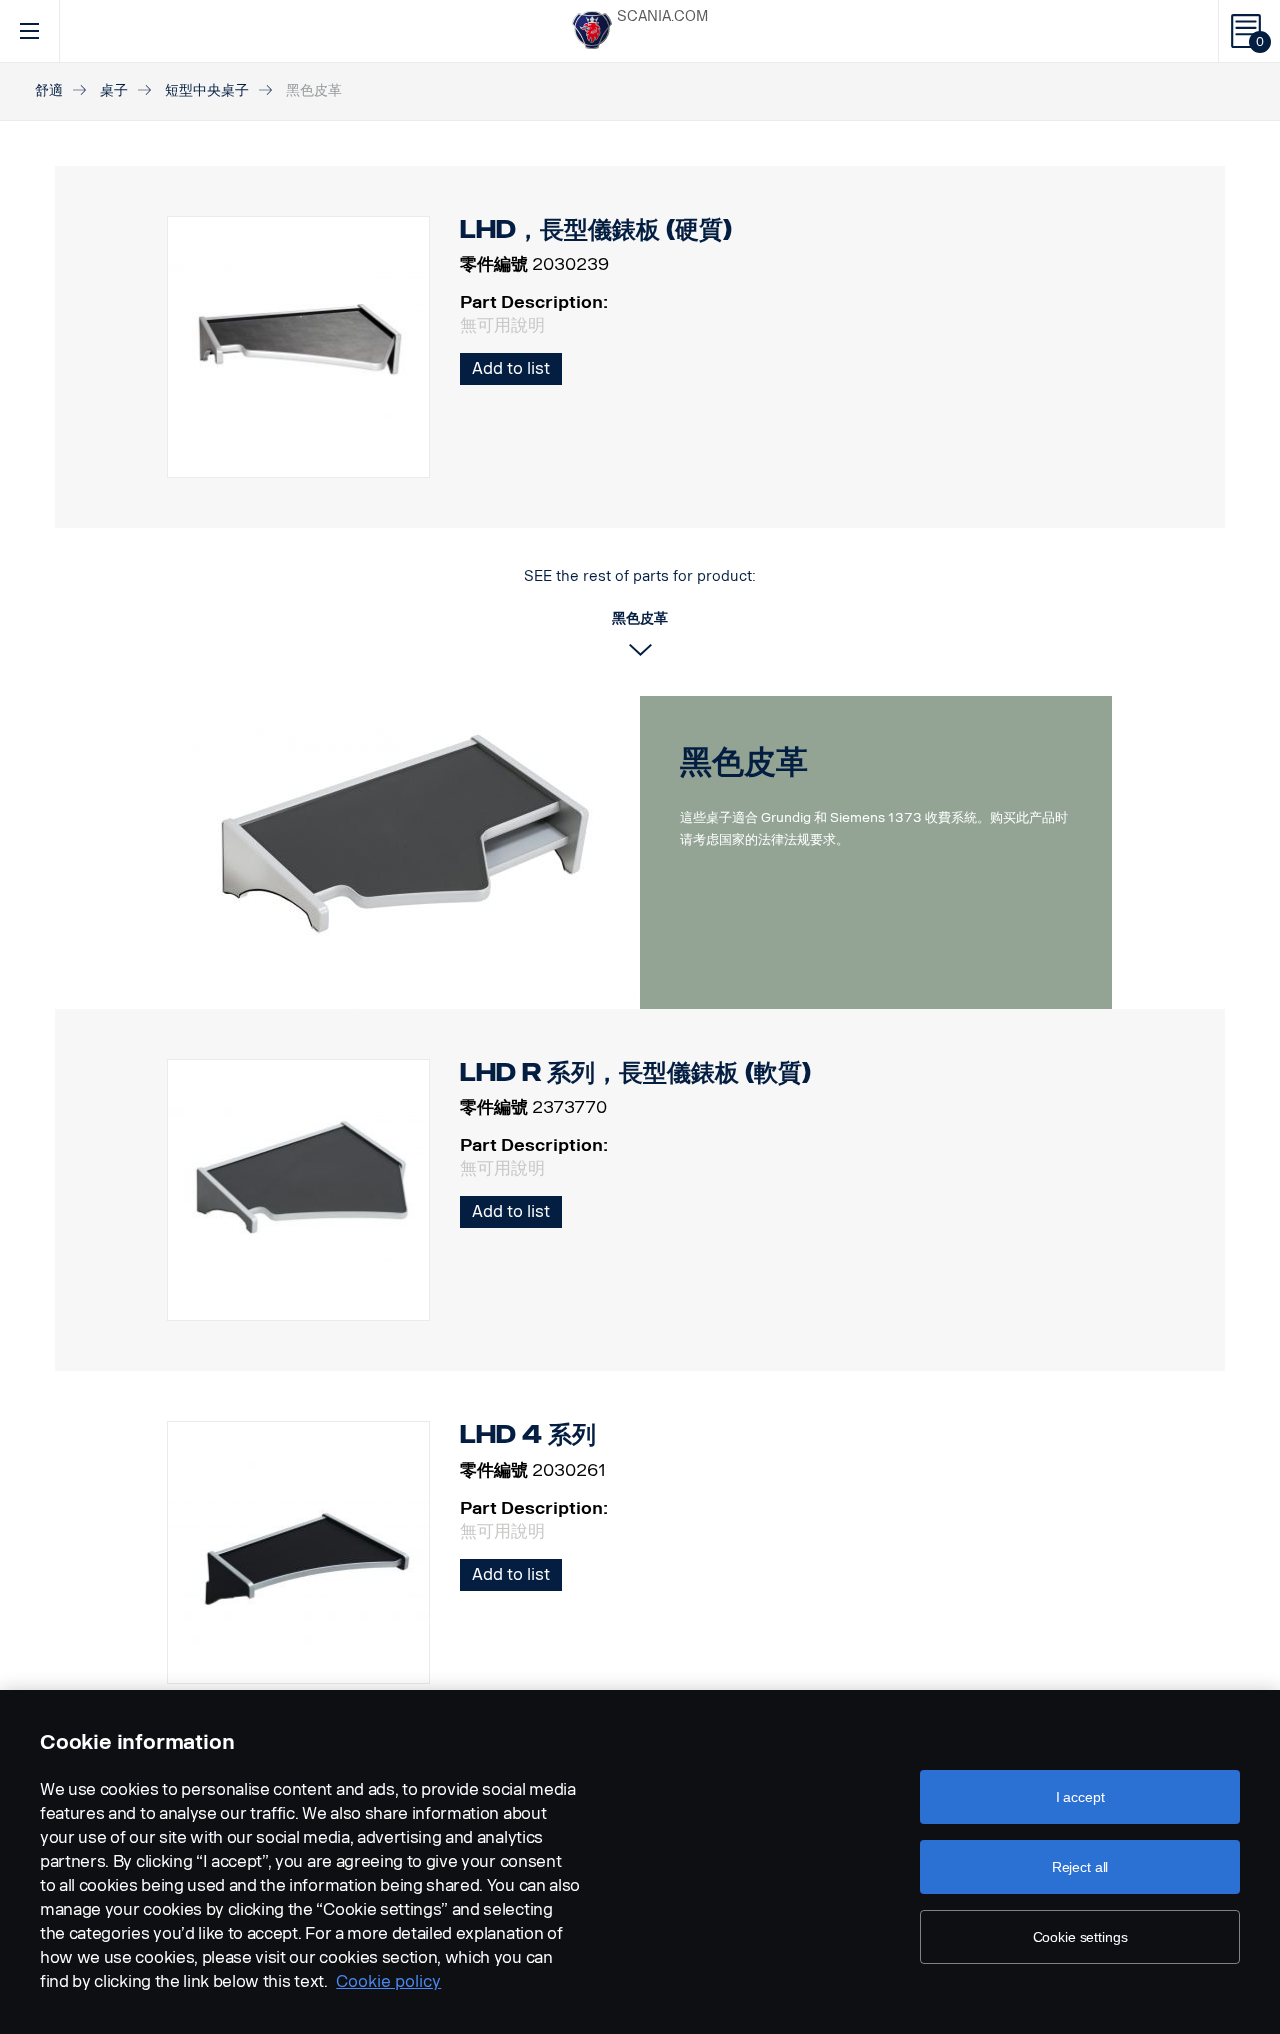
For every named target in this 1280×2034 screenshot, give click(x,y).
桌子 (114, 90)
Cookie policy (388, 1981)
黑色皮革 (744, 762)
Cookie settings (1080, 1937)
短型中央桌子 (207, 90)
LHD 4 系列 (528, 1434)
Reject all (1080, 1867)
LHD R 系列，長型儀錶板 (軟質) (635, 1072)
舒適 (49, 90)
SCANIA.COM (662, 16)
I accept (1080, 1797)
